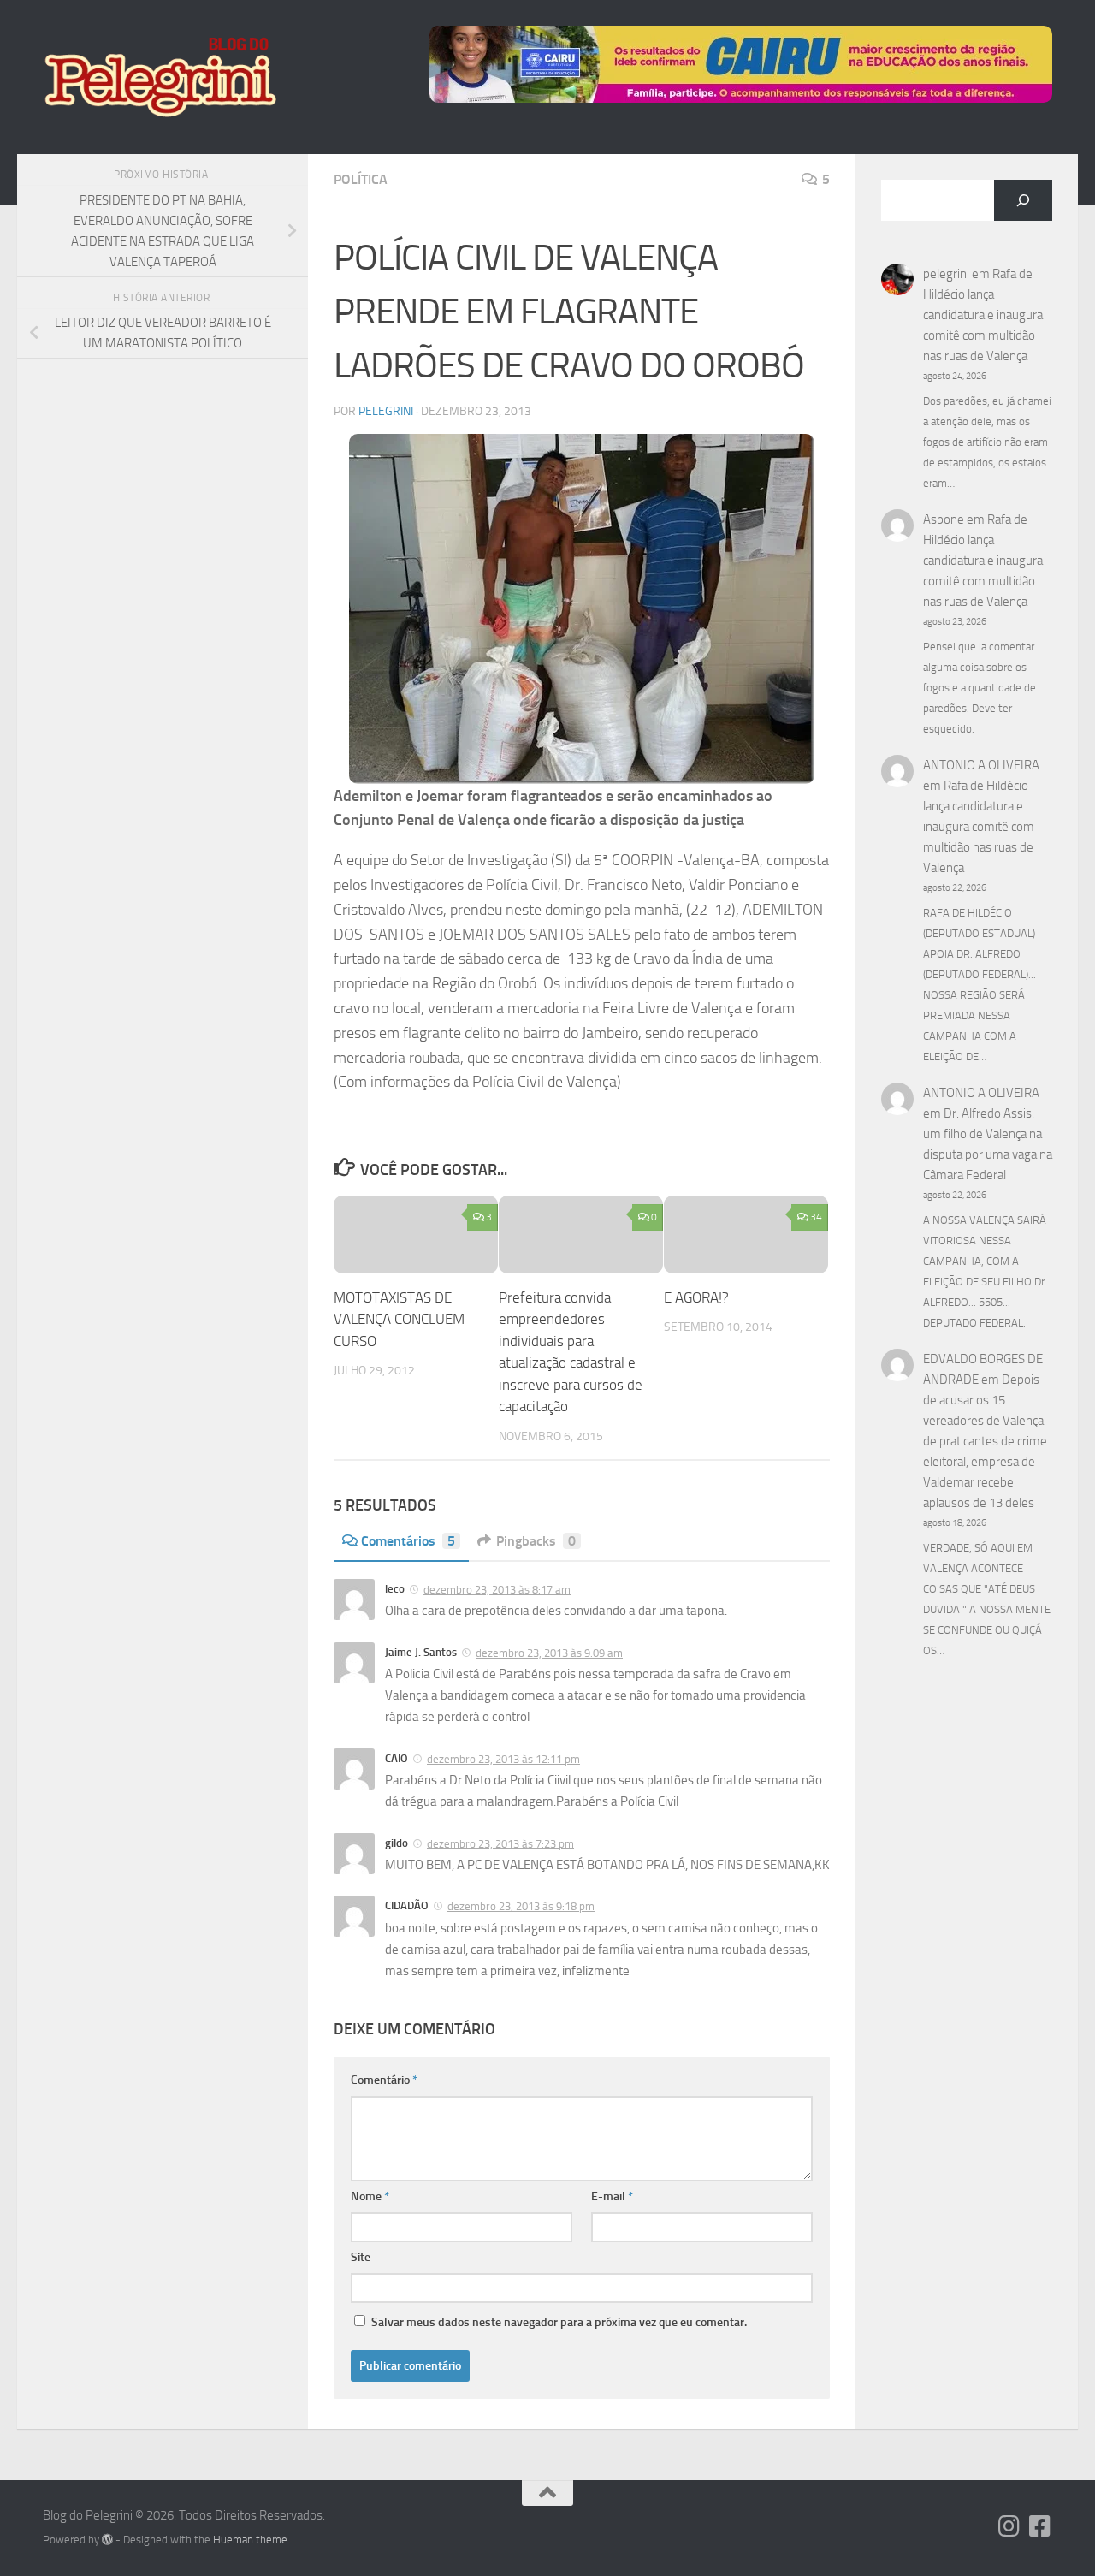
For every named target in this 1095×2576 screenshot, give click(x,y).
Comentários (408, 1541)
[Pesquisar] (1023, 200)
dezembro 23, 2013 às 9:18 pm (521, 1906)
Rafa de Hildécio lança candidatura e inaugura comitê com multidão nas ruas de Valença (983, 315)
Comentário (384, 2080)
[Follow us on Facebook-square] (1040, 2526)
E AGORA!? (696, 1297)
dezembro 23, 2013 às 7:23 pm (500, 1843)
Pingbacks (536, 1541)
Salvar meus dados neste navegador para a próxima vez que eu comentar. (559, 2322)
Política (361, 179)
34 (816, 1217)
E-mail (612, 2196)
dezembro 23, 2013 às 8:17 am (497, 1590)
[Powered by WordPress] (107, 2540)
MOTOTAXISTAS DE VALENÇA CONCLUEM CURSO (399, 1319)
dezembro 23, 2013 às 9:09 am (549, 1653)
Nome (370, 2196)
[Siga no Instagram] (1009, 2526)
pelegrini (386, 411)
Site (361, 2257)
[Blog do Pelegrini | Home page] (160, 77)
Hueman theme (250, 2540)
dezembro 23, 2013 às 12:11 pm (503, 1759)
